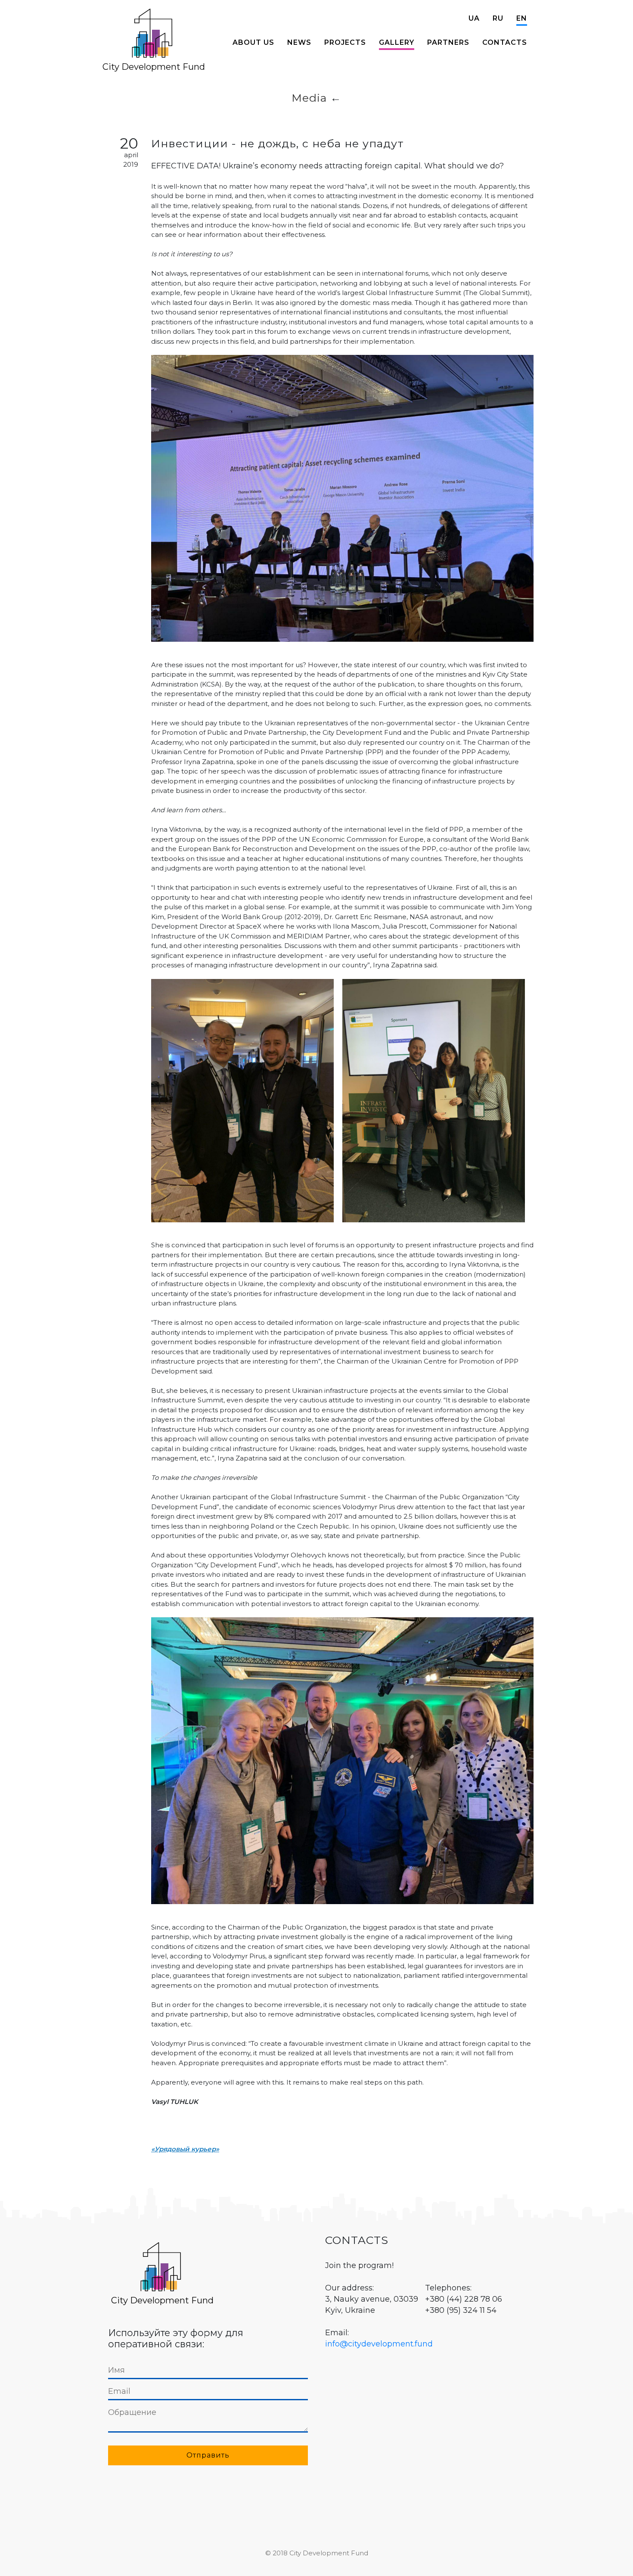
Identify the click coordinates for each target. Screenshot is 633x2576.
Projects (345, 42)
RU (498, 18)
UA (474, 18)
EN (522, 18)
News (299, 42)
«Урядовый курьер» (185, 2149)
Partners (448, 42)
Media (309, 98)
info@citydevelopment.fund (379, 2344)
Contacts (505, 42)
